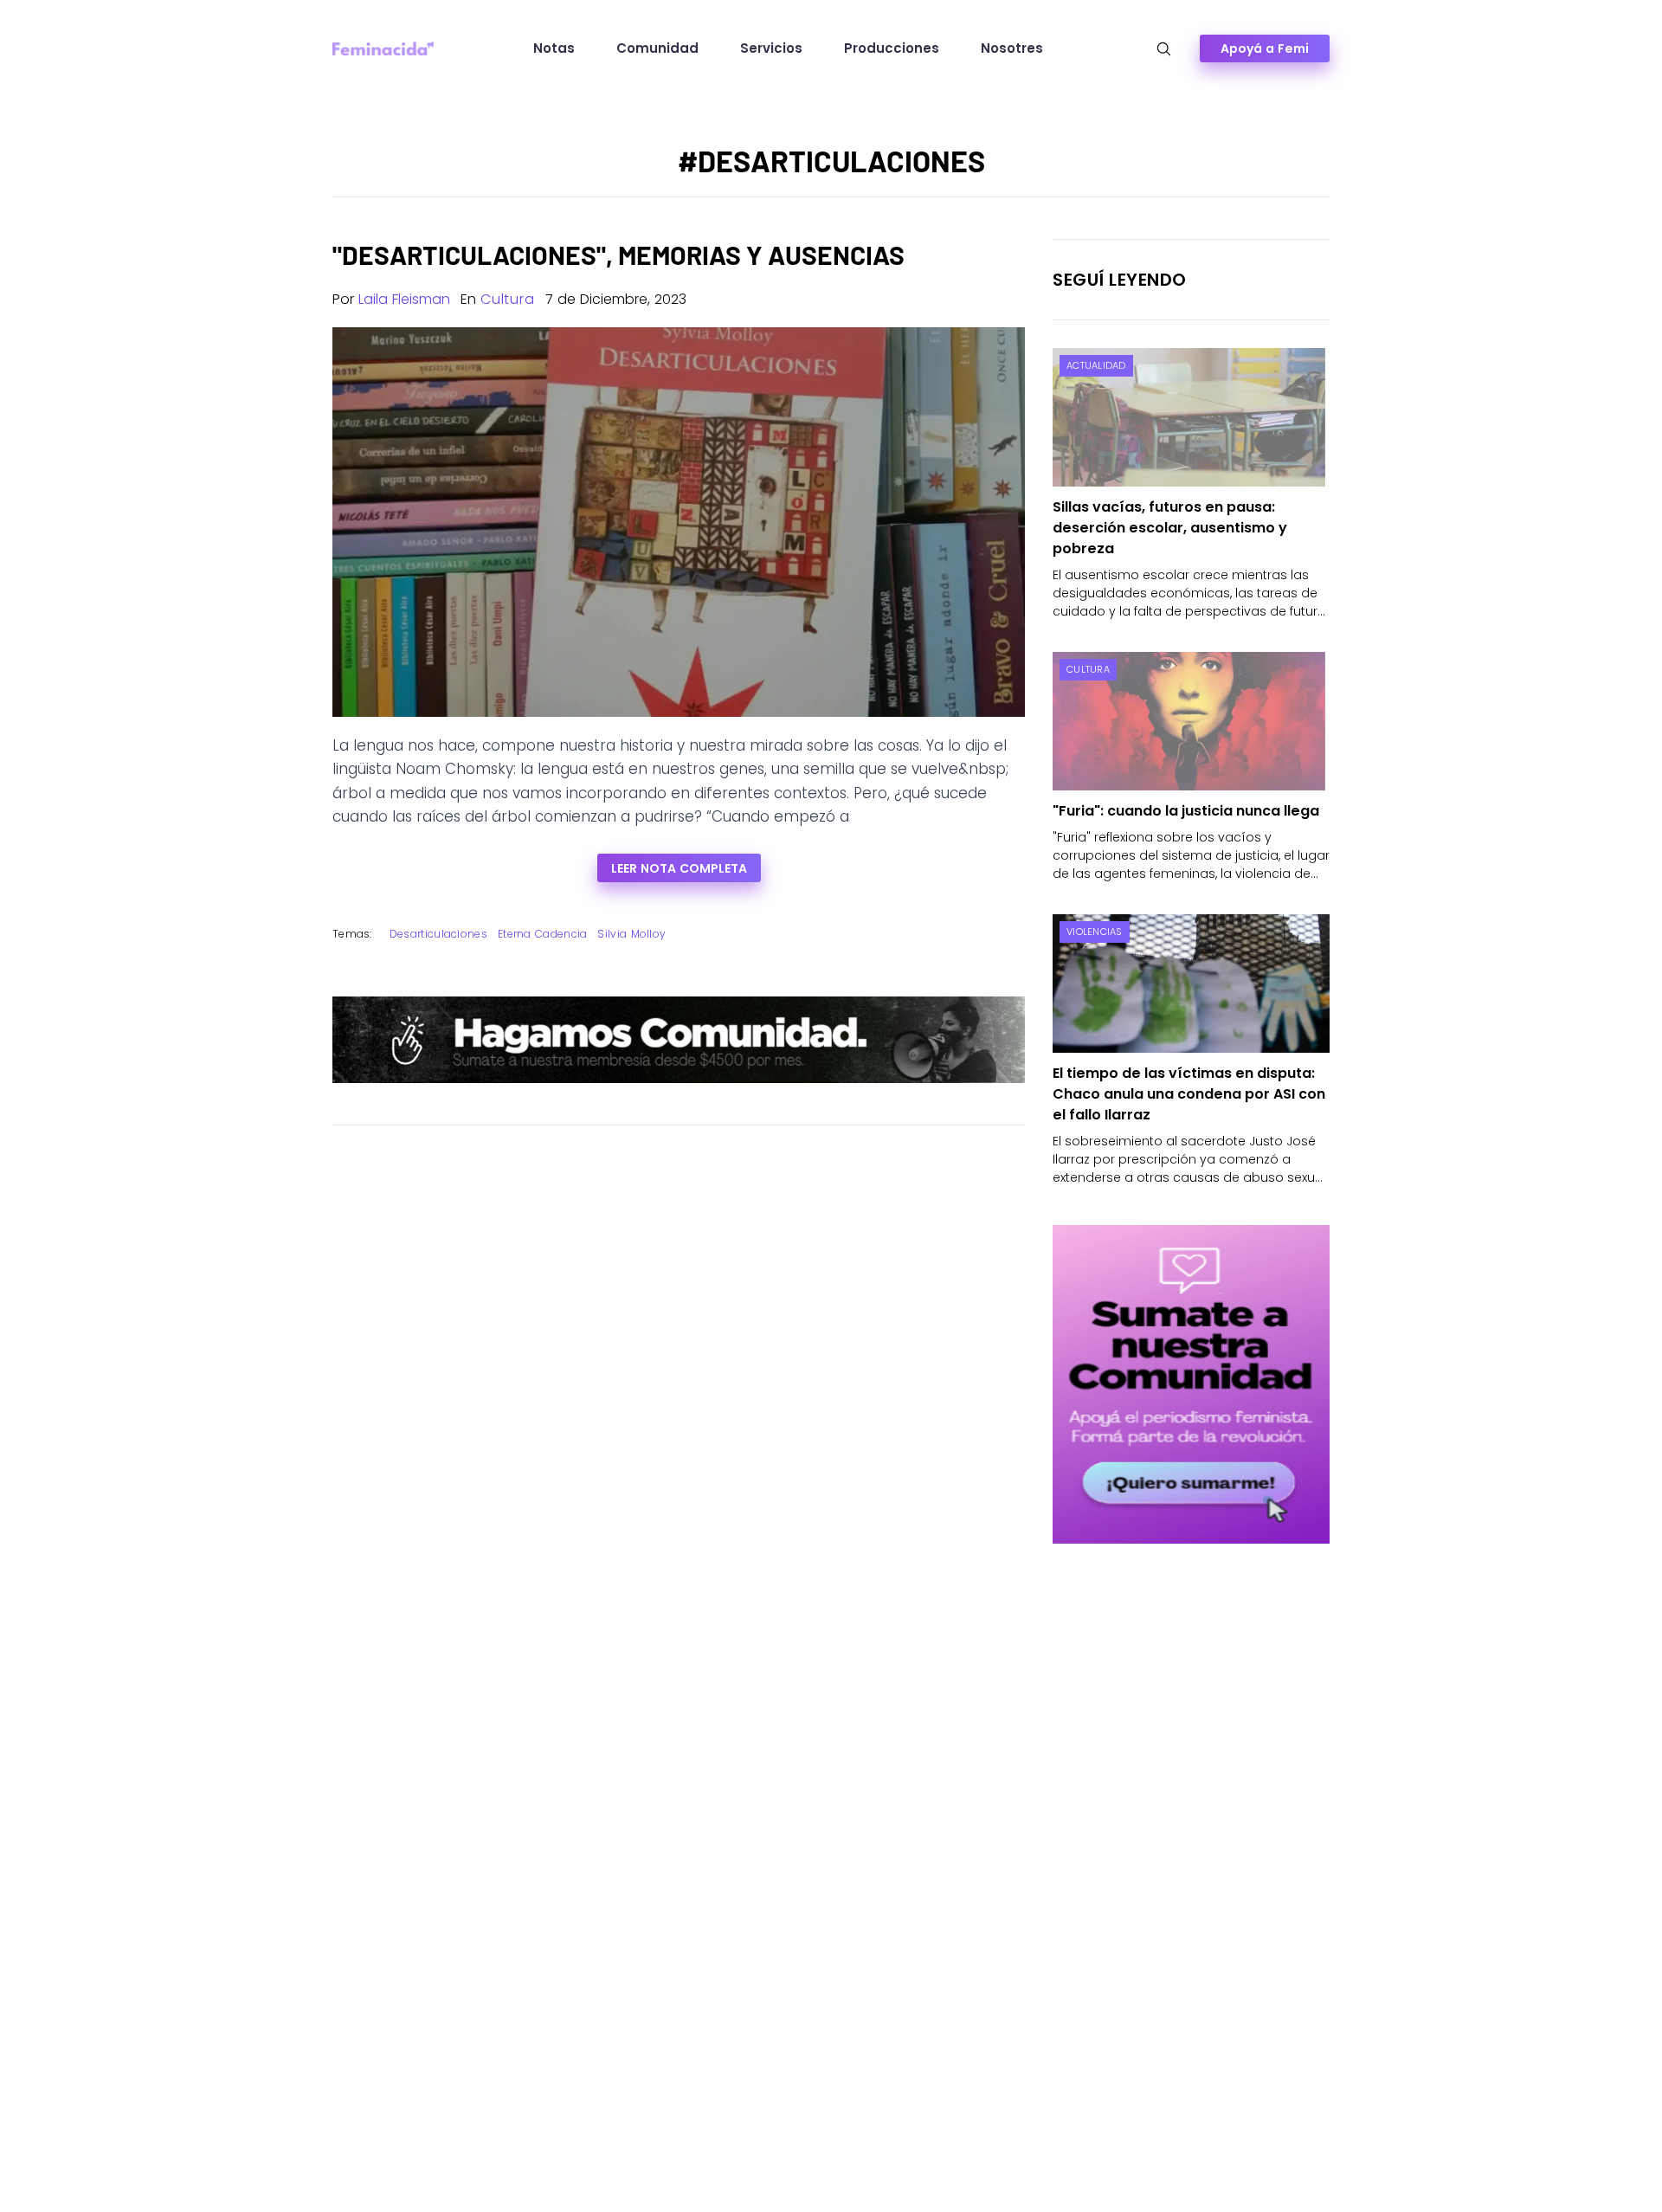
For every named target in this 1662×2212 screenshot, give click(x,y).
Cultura (508, 299)
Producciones (892, 48)
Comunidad (657, 48)
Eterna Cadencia (543, 934)
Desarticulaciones (438, 934)
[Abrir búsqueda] (1164, 49)
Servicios (771, 48)
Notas (554, 48)
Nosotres (1012, 48)
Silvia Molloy (631, 934)
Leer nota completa (679, 868)
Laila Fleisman (404, 299)
